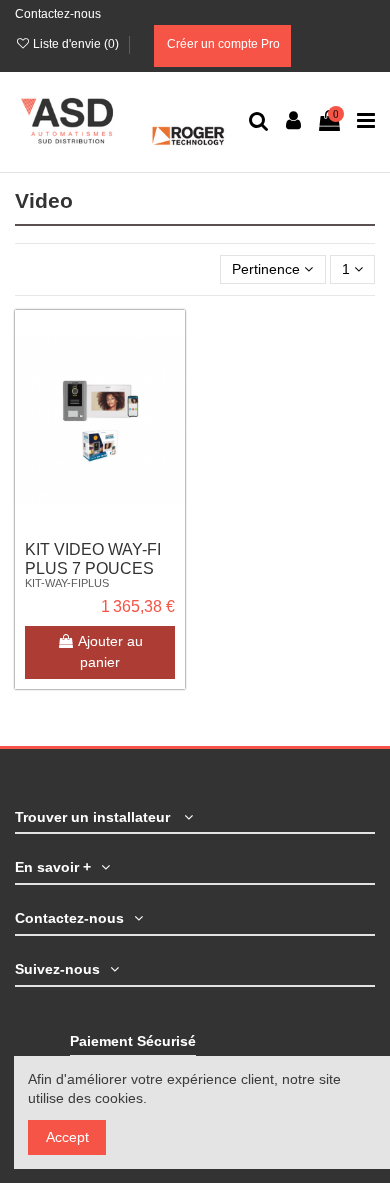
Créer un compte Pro (222, 44)
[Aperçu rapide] (170, 410)
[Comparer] (170, 375)
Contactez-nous (58, 14)
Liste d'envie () (76, 44)
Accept (67, 1137)
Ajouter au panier (110, 651)
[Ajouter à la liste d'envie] (170, 340)
